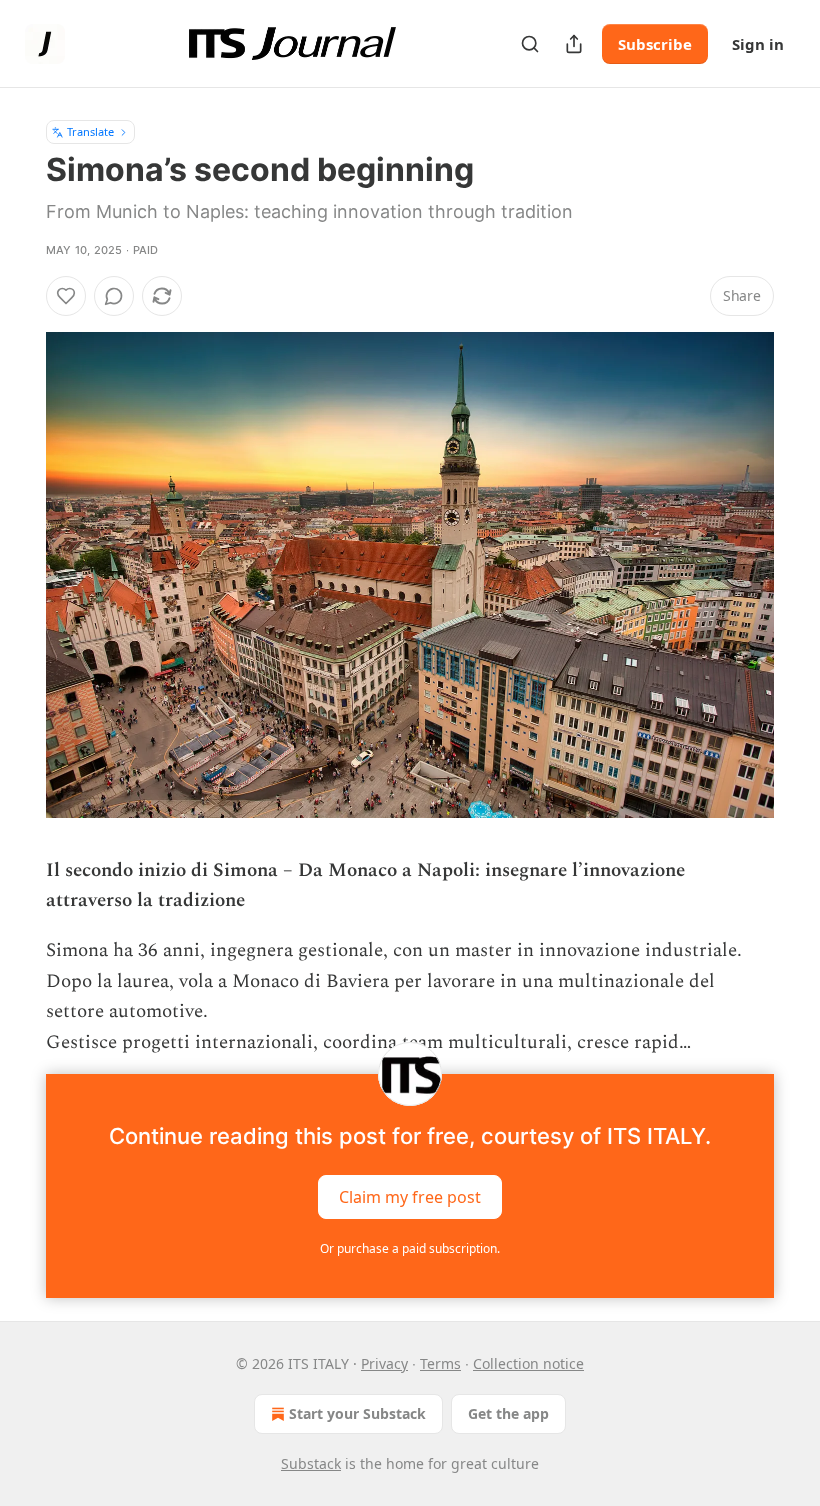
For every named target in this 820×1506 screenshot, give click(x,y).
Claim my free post (410, 1196)
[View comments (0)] (114, 296)
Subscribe (655, 44)
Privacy (384, 1363)
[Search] (530, 44)
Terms (440, 1363)
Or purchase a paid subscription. (410, 1248)
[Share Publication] (574, 44)
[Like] (66, 296)
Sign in (758, 44)
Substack (311, 1463)
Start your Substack (357, 1413)
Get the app (508, 1413)
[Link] (18, 856)
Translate (90, 131)
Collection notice (528, 1363)
